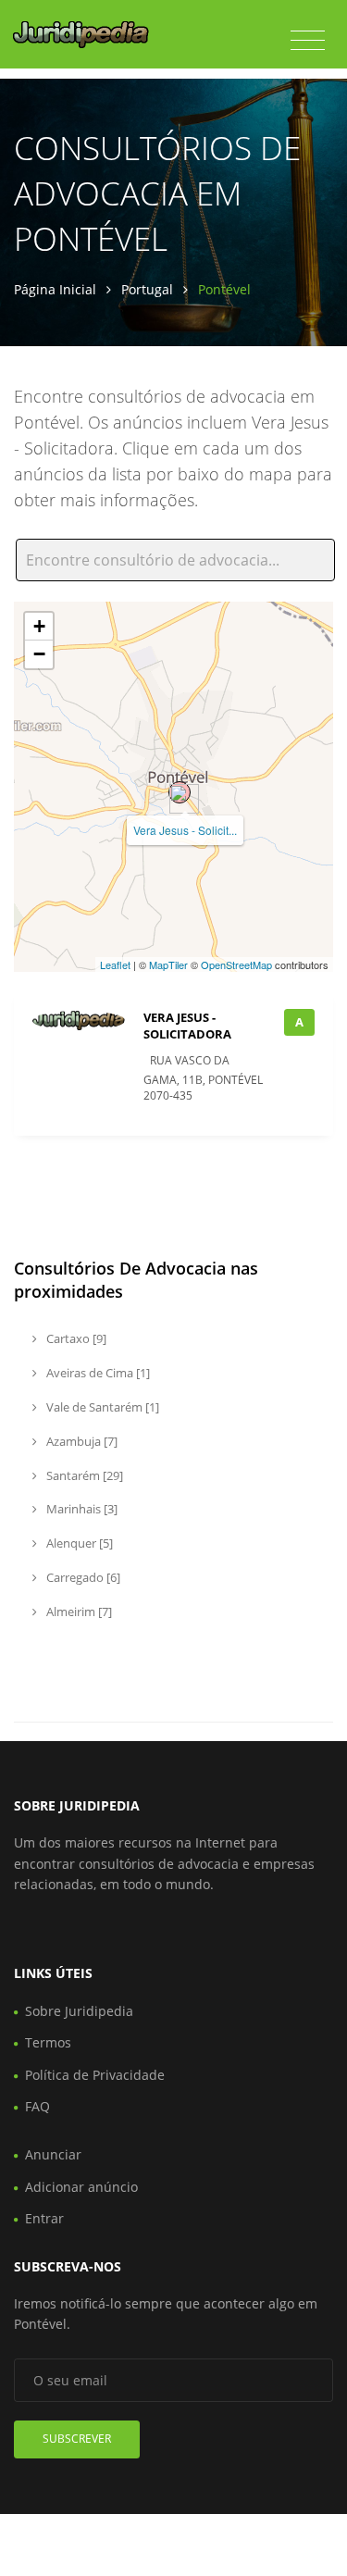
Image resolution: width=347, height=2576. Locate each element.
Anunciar (53, 2154)
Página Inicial (55, 289)
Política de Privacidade (95, 2075)
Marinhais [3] (81, 1509)
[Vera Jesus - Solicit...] (180, 792)
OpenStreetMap (236, 964)
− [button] (39, 654)
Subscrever (77, 2439)
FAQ (37, 2106)
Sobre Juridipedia (79, 2011)
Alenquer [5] (78, 1543)
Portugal (147, 289)
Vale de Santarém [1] (101, 1407)
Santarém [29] (83, 1475)
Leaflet (115, 964)
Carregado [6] (82, 1577)
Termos (48, 2042)
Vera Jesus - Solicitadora (187, 1026)
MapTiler (168, 964)
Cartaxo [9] (75, 1338)
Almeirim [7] (78, 1612)
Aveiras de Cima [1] (97, 1373)
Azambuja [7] (81, 1441)
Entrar (44, 2218)
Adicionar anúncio (81, 2187)
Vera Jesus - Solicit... (185, 830)
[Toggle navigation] (308, 41)
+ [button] (39, 626)
